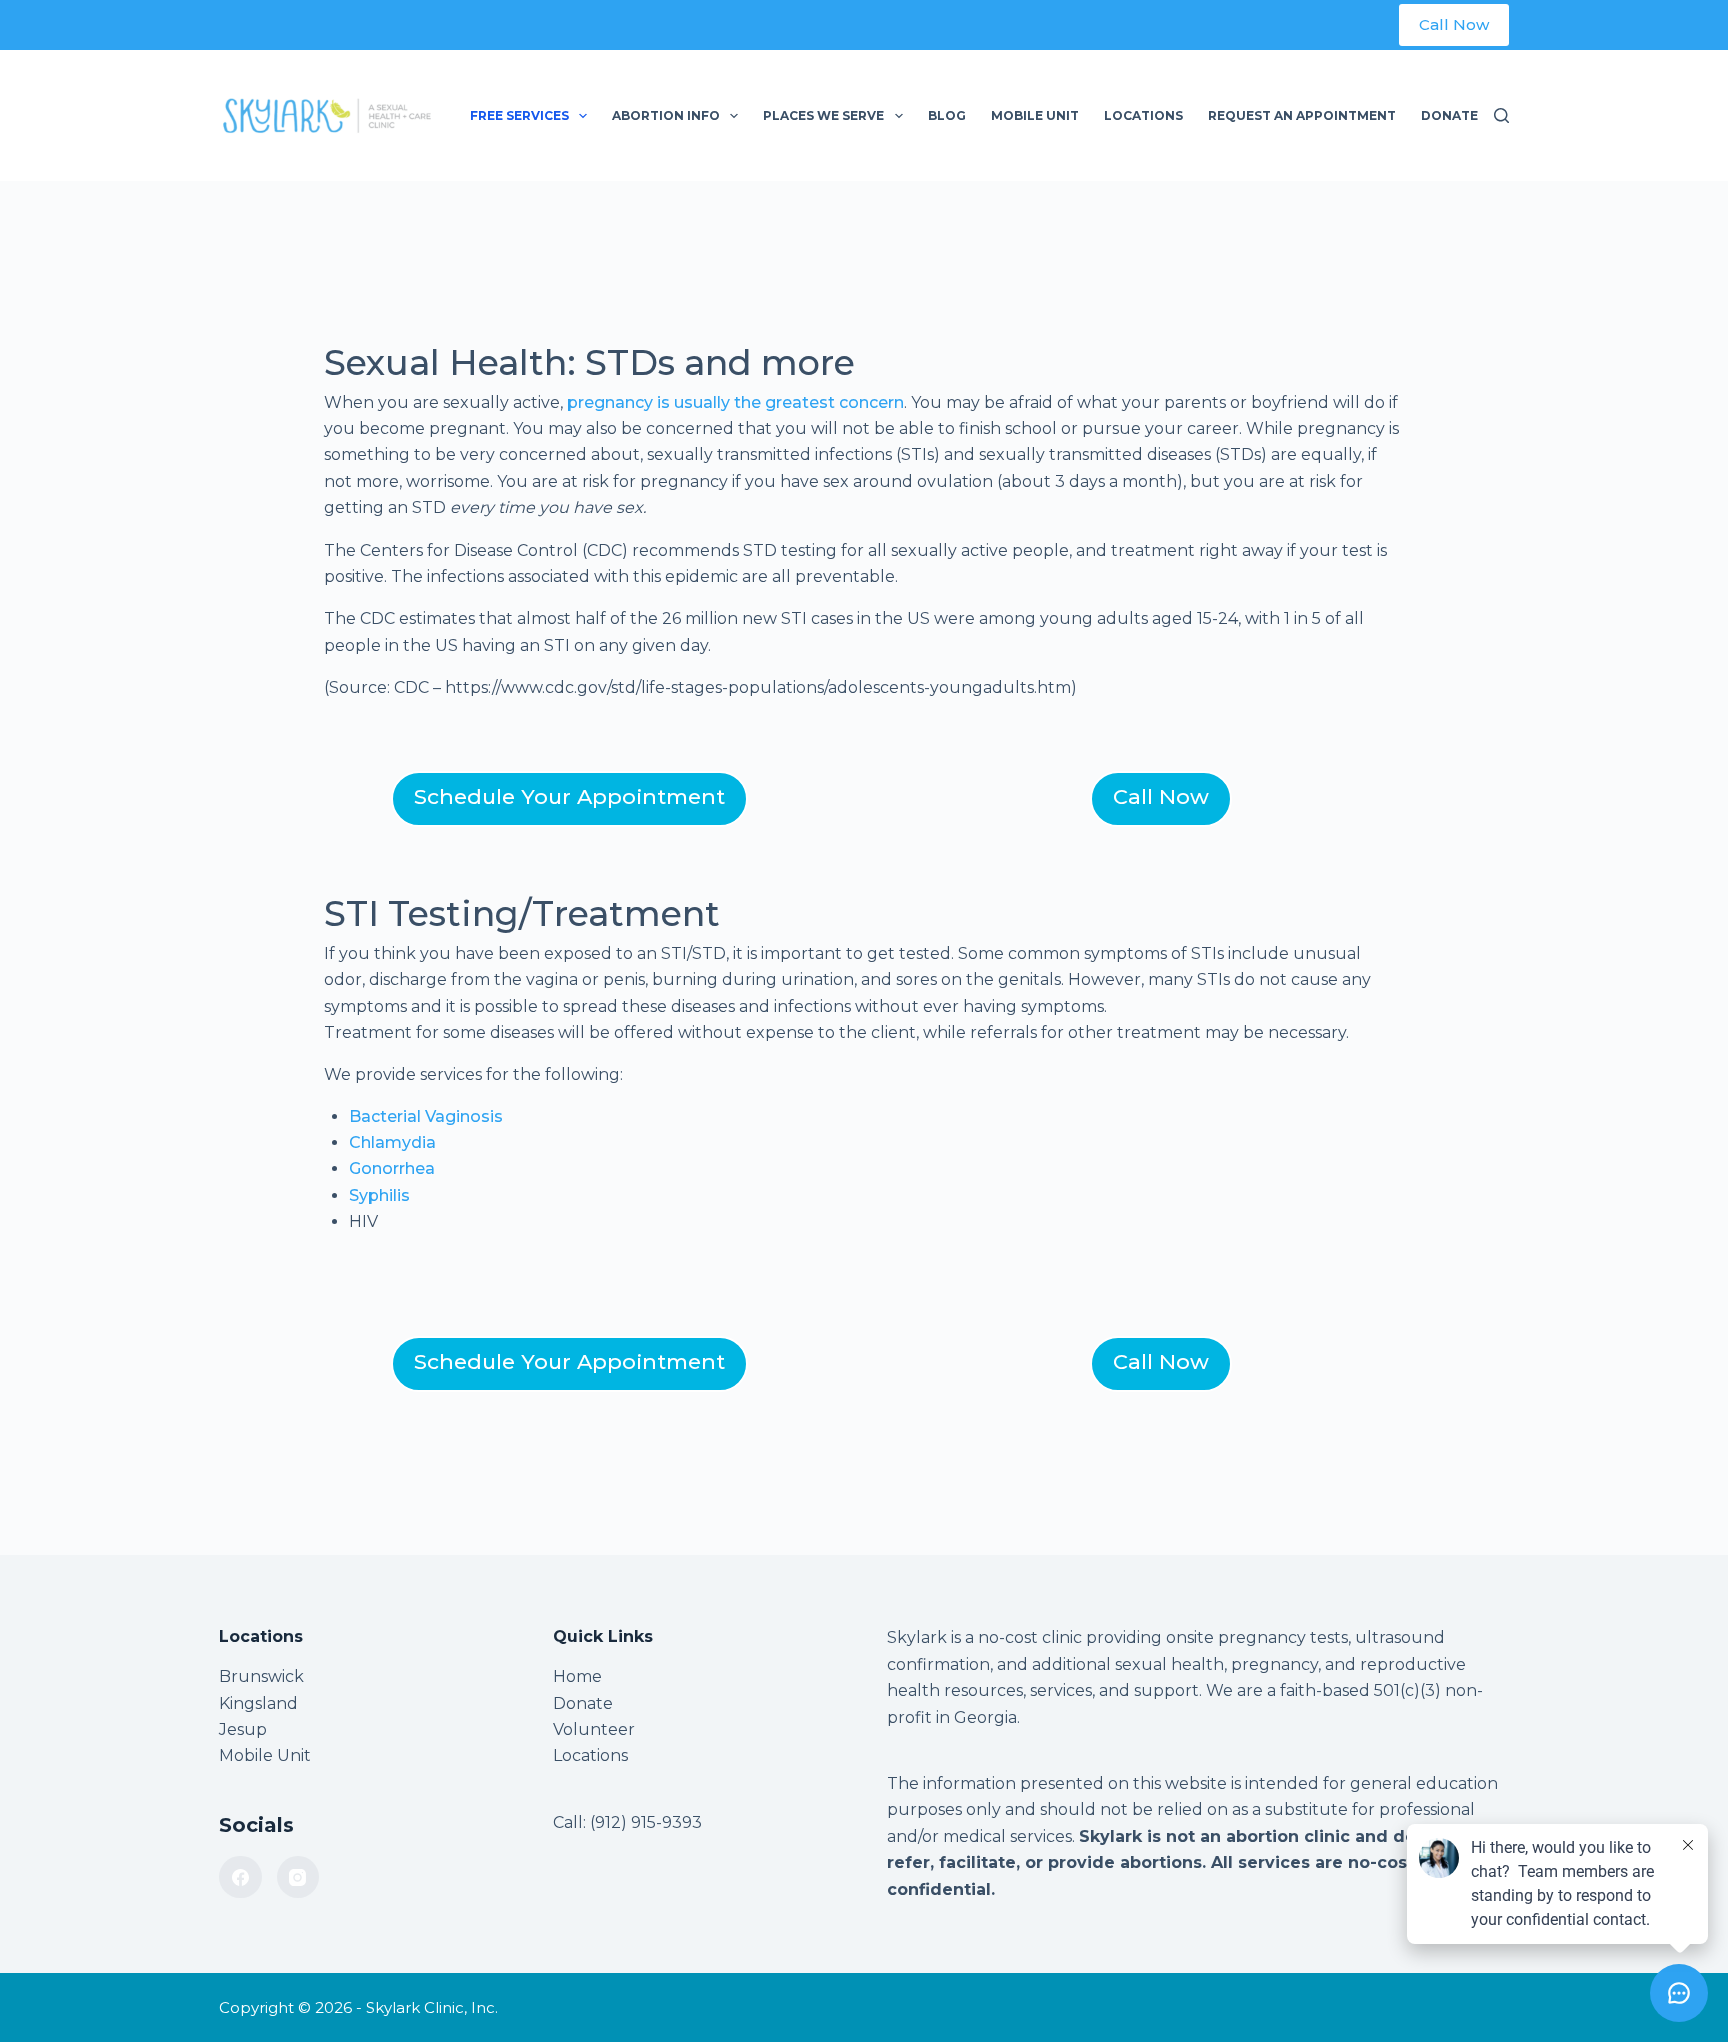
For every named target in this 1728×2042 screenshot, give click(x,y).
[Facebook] (240, 1877)
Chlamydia (392, 1142)
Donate (1449, 115)
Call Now (1454, 24)
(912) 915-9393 (646, 1822)
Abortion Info (666, 115)
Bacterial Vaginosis (426, 1116)
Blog (947, 115)
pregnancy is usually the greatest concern (735, 402)
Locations (1143, 115)
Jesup (243, 1729)
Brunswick (261, 1676)
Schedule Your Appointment (569, 796)
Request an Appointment (1302, 115)
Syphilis (379, 1195)
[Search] (1501, 115)
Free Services (519, 115)
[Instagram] (298, 1877)
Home (577, 1676)
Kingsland (258, 1703)
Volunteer (594, 1729)
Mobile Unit (1035, 115)
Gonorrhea (392, 1168)
